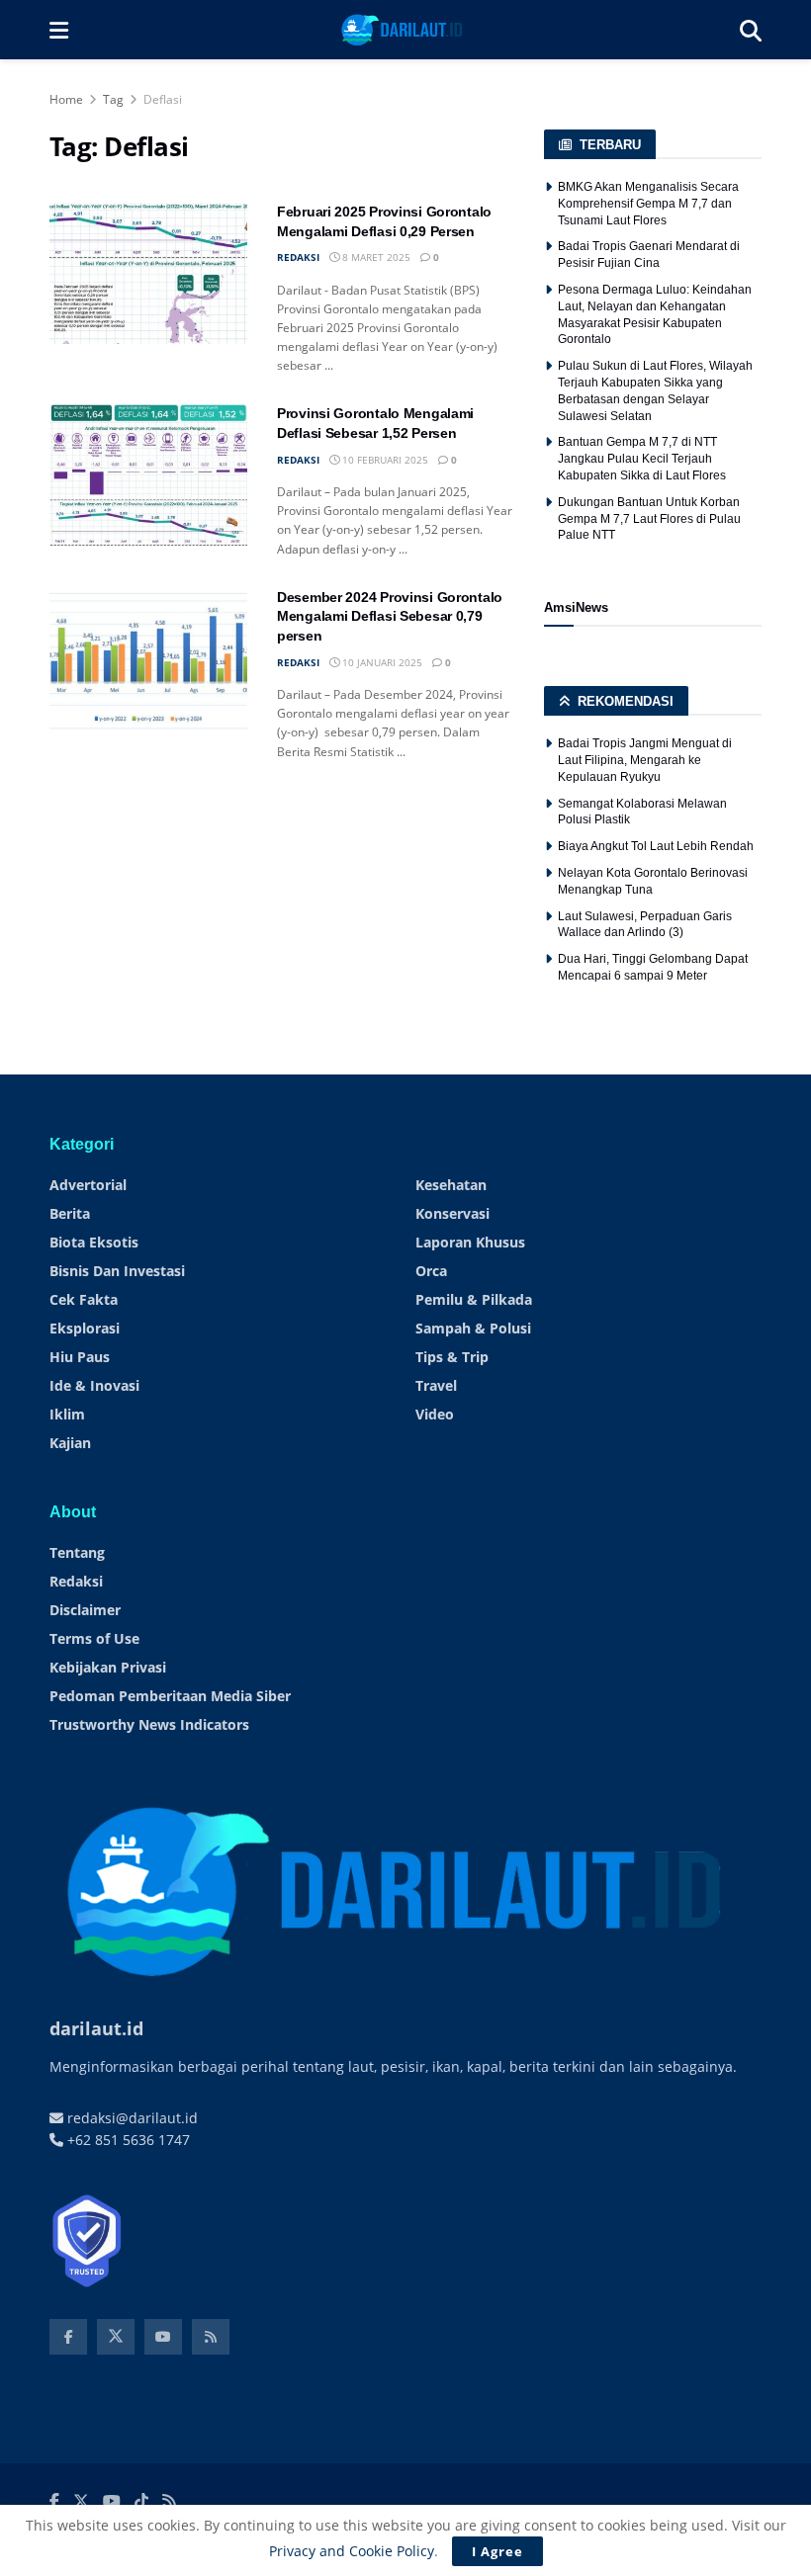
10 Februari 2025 (384, 460)
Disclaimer (85, 1610)
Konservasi (452, 1213)
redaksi (298, 257)
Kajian (70, 1443)
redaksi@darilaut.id (131, 2118)
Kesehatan (451, 1185)
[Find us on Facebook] (68, 2337)
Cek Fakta (84, 1299)
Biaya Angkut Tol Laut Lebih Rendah (656, 846)
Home (66, 99)
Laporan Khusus (470, 1242)
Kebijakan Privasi (108, 1667)
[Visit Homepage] (404, 30)
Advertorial (88, 1185)
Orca (431, 1271)
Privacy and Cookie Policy (352, 2551)
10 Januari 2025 (381, 662)
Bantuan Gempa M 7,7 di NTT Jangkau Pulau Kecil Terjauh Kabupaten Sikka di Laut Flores (642, 459)
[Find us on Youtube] (163, 2337)
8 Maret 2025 (375, 257)
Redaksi (76, 1581)
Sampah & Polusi (473, 1328)
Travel (436, 1385)
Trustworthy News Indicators (149, 1724)
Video (435, 1414)
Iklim (67, 1414)
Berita (70, 1213)
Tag (113, 99)
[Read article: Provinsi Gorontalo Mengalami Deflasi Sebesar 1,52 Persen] (148, 475)
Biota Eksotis (94, 1242)
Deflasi (163, 99)
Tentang (77, 1552)
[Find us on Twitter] (116, 2337)
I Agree (497, 2551)
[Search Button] (751, 30)
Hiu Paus (80, 1357)
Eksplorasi (85, 1328)
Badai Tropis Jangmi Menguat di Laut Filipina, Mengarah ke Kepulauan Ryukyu (645, 760)
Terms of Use (94, 1638)
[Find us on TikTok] (141, 2502)
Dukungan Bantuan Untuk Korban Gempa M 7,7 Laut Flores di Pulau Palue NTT (649, 519)
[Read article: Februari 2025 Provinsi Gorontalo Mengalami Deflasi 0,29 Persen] (148, 273)
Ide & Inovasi (94, 1385)
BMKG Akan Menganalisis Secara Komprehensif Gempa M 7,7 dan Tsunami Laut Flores (648, 204)
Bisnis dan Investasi (117, 1271)
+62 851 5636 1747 (127, 2140)
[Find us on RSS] (211, 2337)
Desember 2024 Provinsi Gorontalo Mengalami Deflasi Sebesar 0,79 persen (390, 616)
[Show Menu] (59, 30)
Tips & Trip (452, 1357)
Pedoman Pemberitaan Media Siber (170, 1696)
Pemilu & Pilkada (474, 1299)
